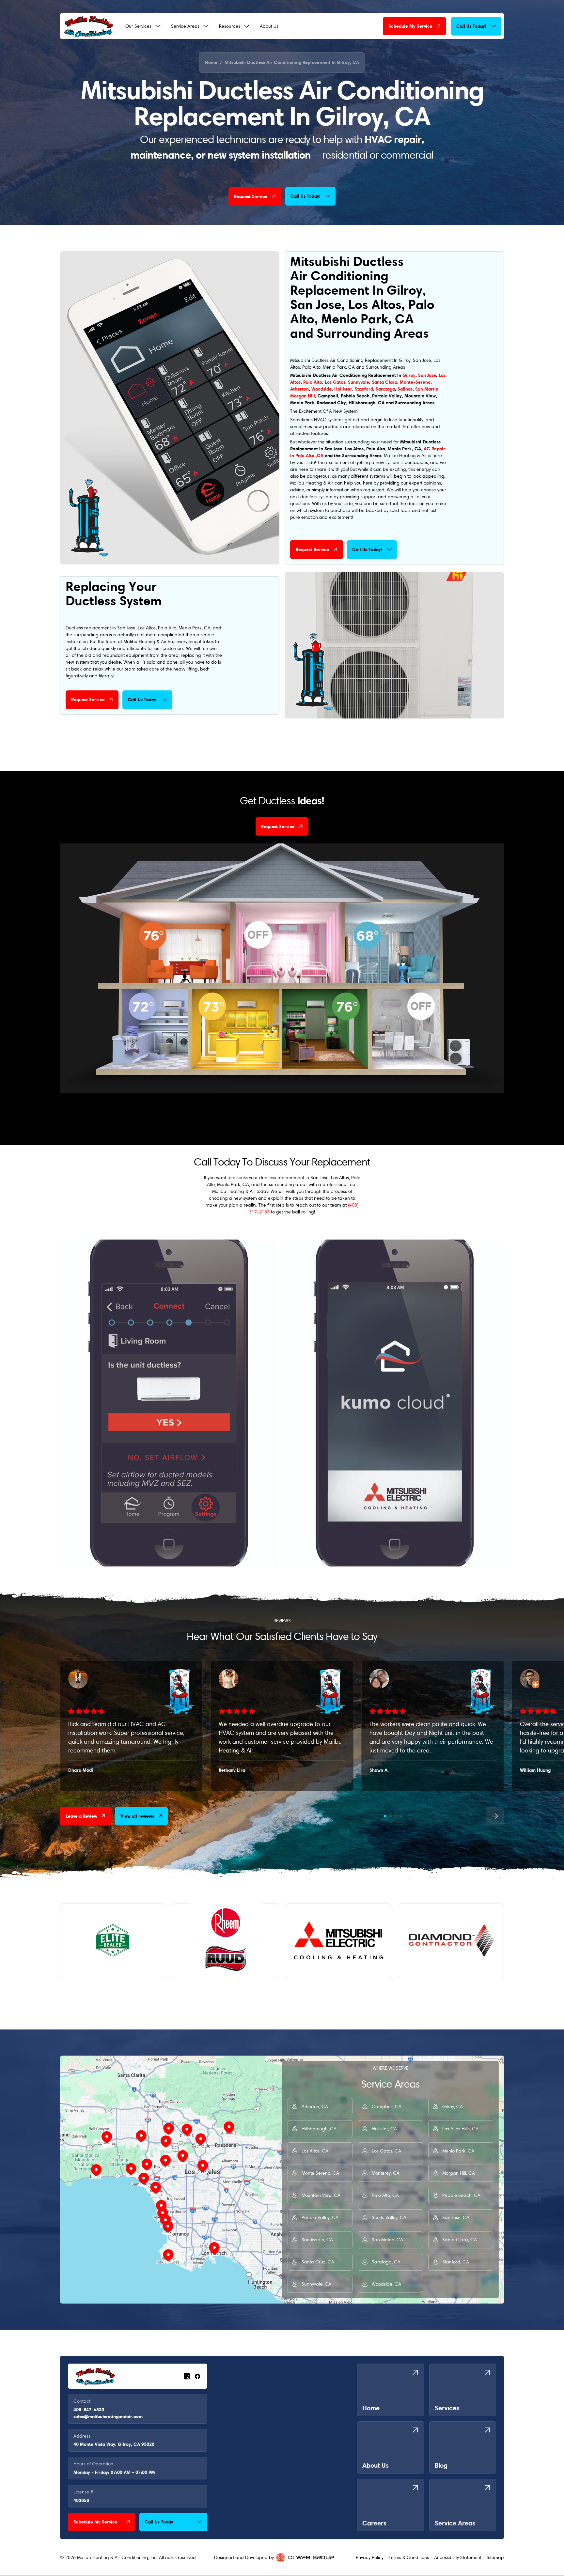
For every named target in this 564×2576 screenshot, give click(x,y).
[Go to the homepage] (95, 2376)
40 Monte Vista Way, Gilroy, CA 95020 (114, 2444)
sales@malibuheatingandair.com (108, 2416)
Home (211, 62)
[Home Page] (89, 26)
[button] (143, 26)
